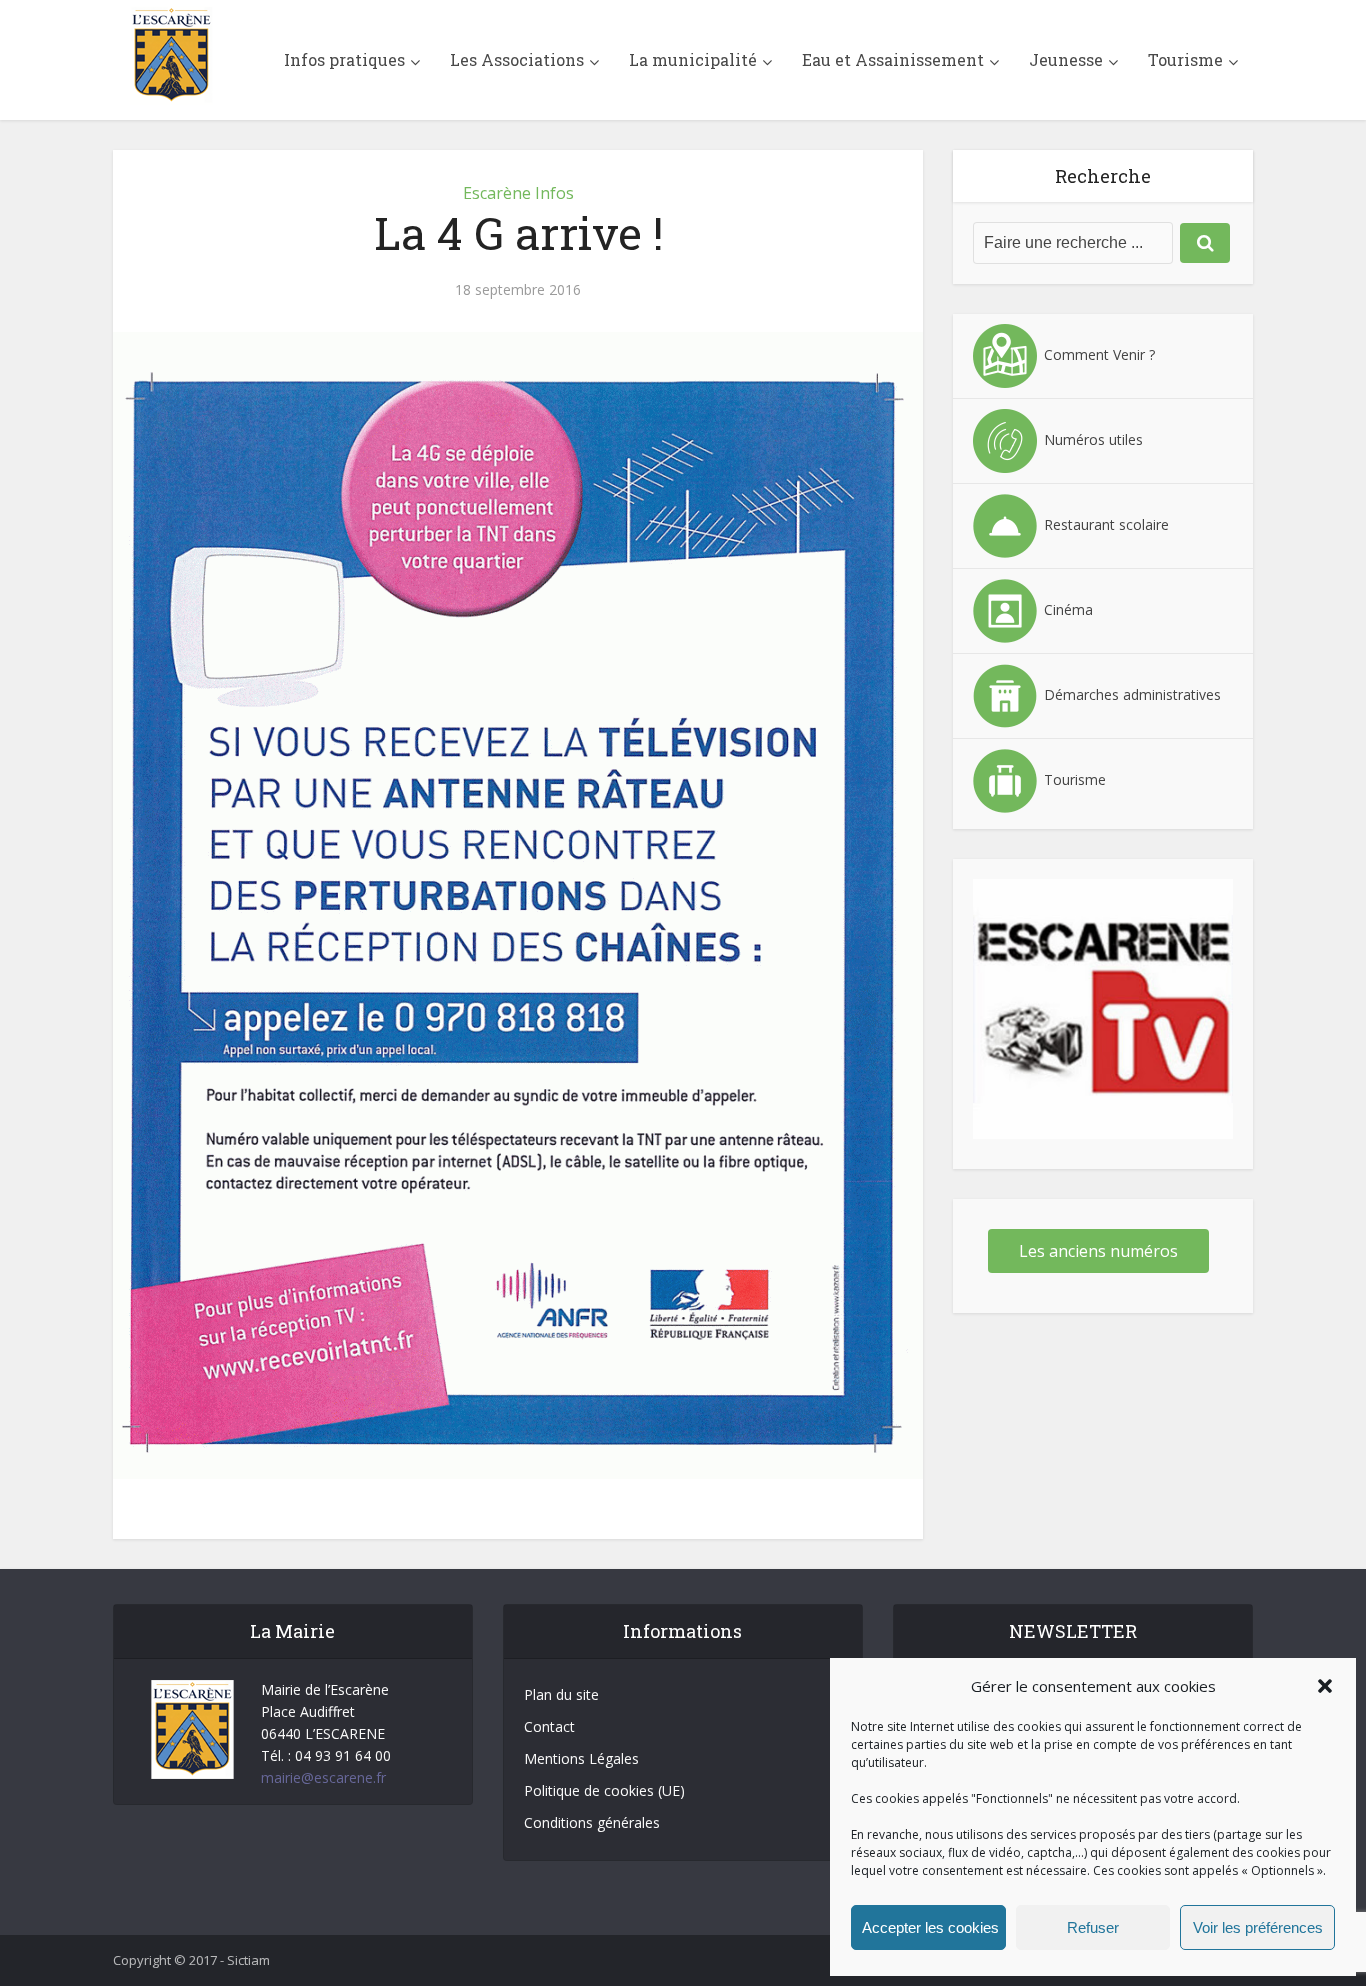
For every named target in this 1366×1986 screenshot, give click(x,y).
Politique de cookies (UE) (604, 1790)
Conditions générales (592, 1822)
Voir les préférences (1258, 1927)
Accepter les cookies (930, 1927)
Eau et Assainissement (893, 59)
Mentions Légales (581, 1758)
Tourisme (1185, 59)
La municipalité (693, 59)
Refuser (1093, 1927)
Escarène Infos (518, 193)
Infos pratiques (344, 59)
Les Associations (517, 59)
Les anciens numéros (1098, 1251)
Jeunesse (1066, 59)
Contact (549, 1726)
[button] (1325, 1686)
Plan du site (561, 1694)
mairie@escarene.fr (323, 1777)
